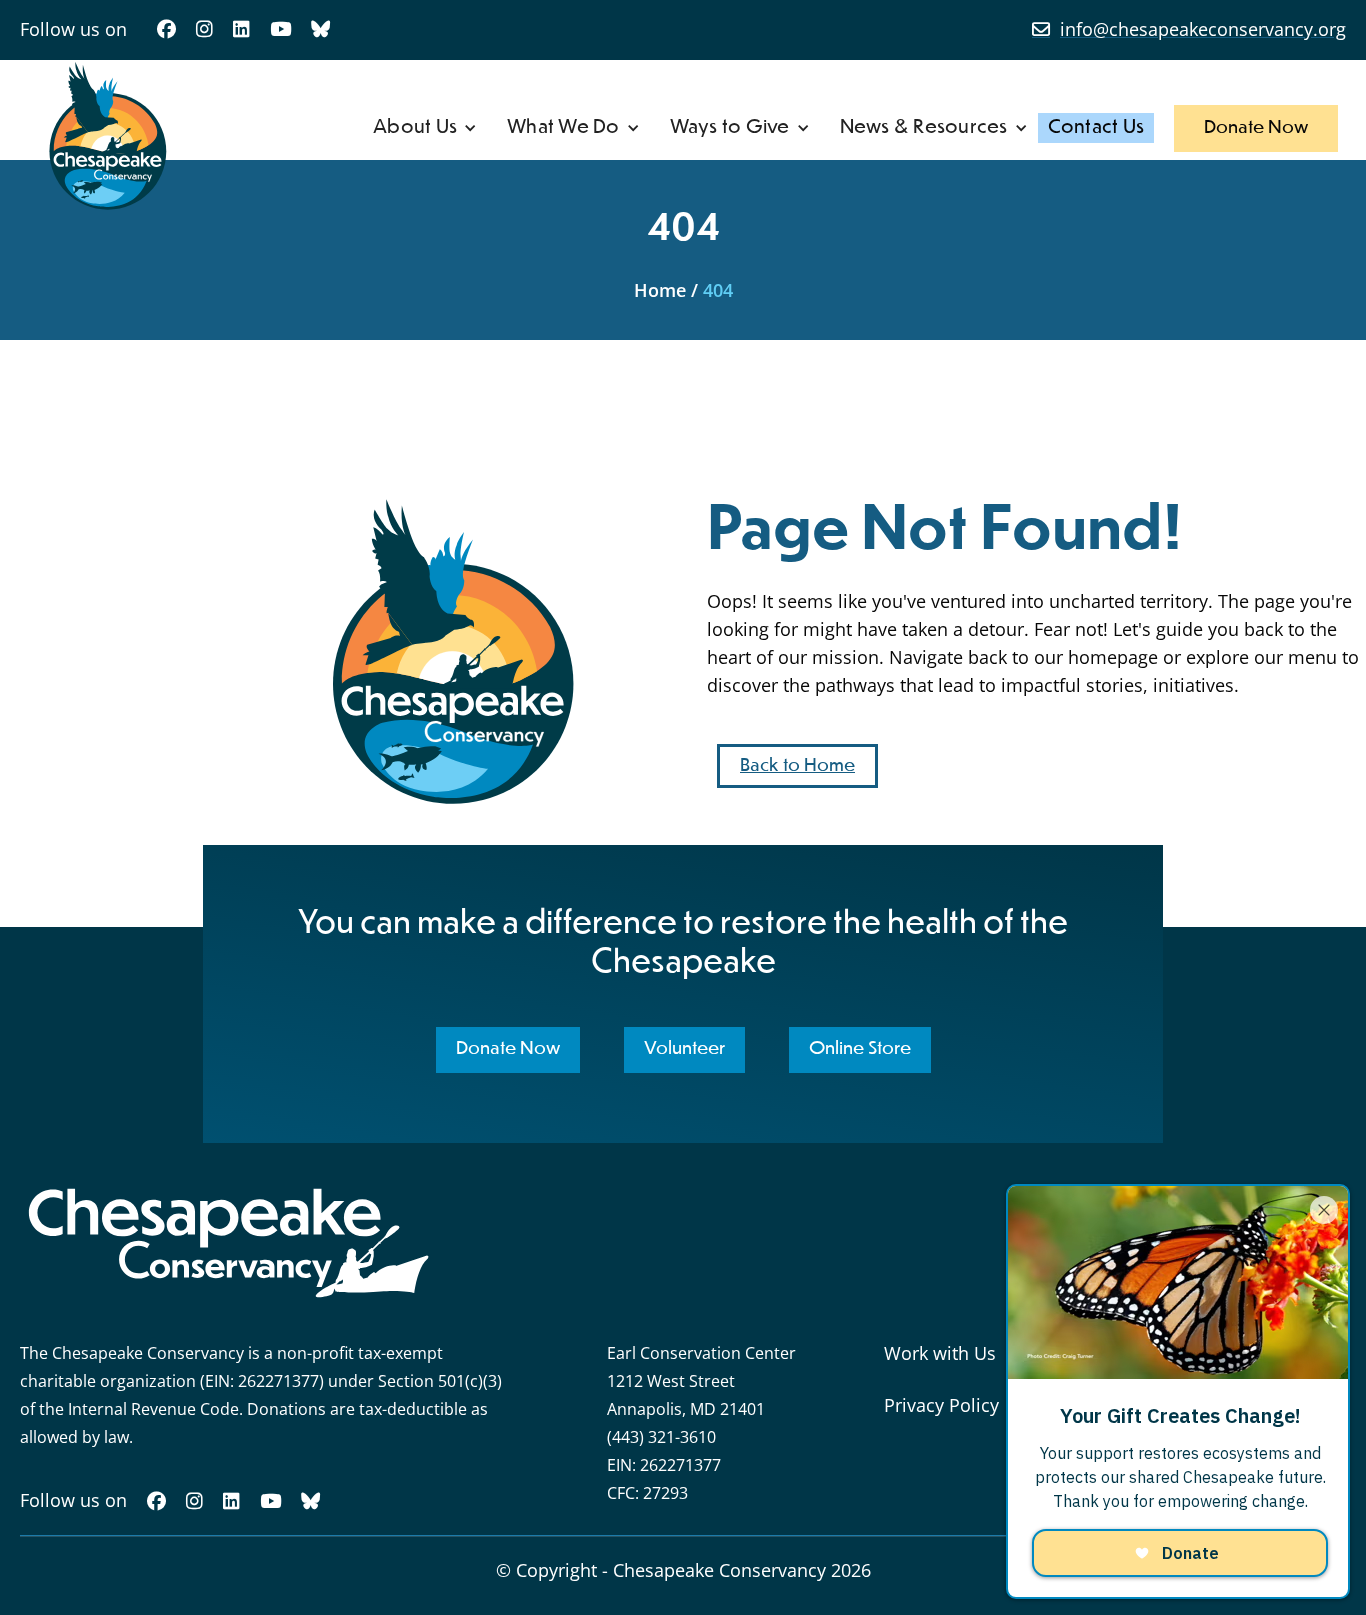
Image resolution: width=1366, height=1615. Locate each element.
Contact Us (1096, 127)
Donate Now (1256, 128)
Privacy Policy (941, 1405)
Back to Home (797, 766)
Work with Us (940, 1353)
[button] (425, 128)
